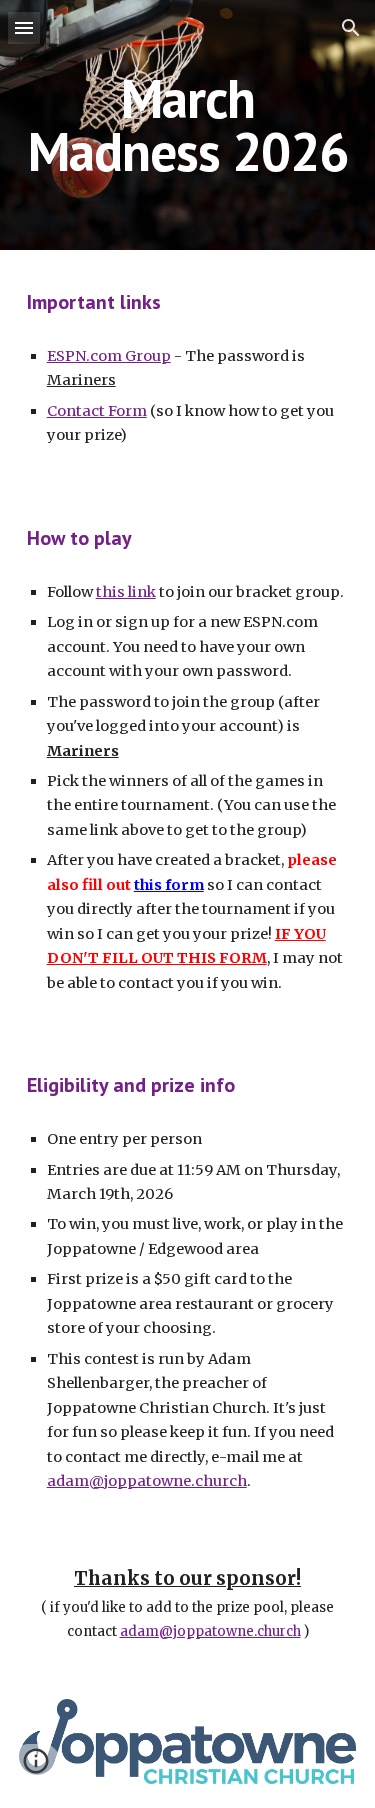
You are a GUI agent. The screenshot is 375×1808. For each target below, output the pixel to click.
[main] (188, 125)
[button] (24, 27)
